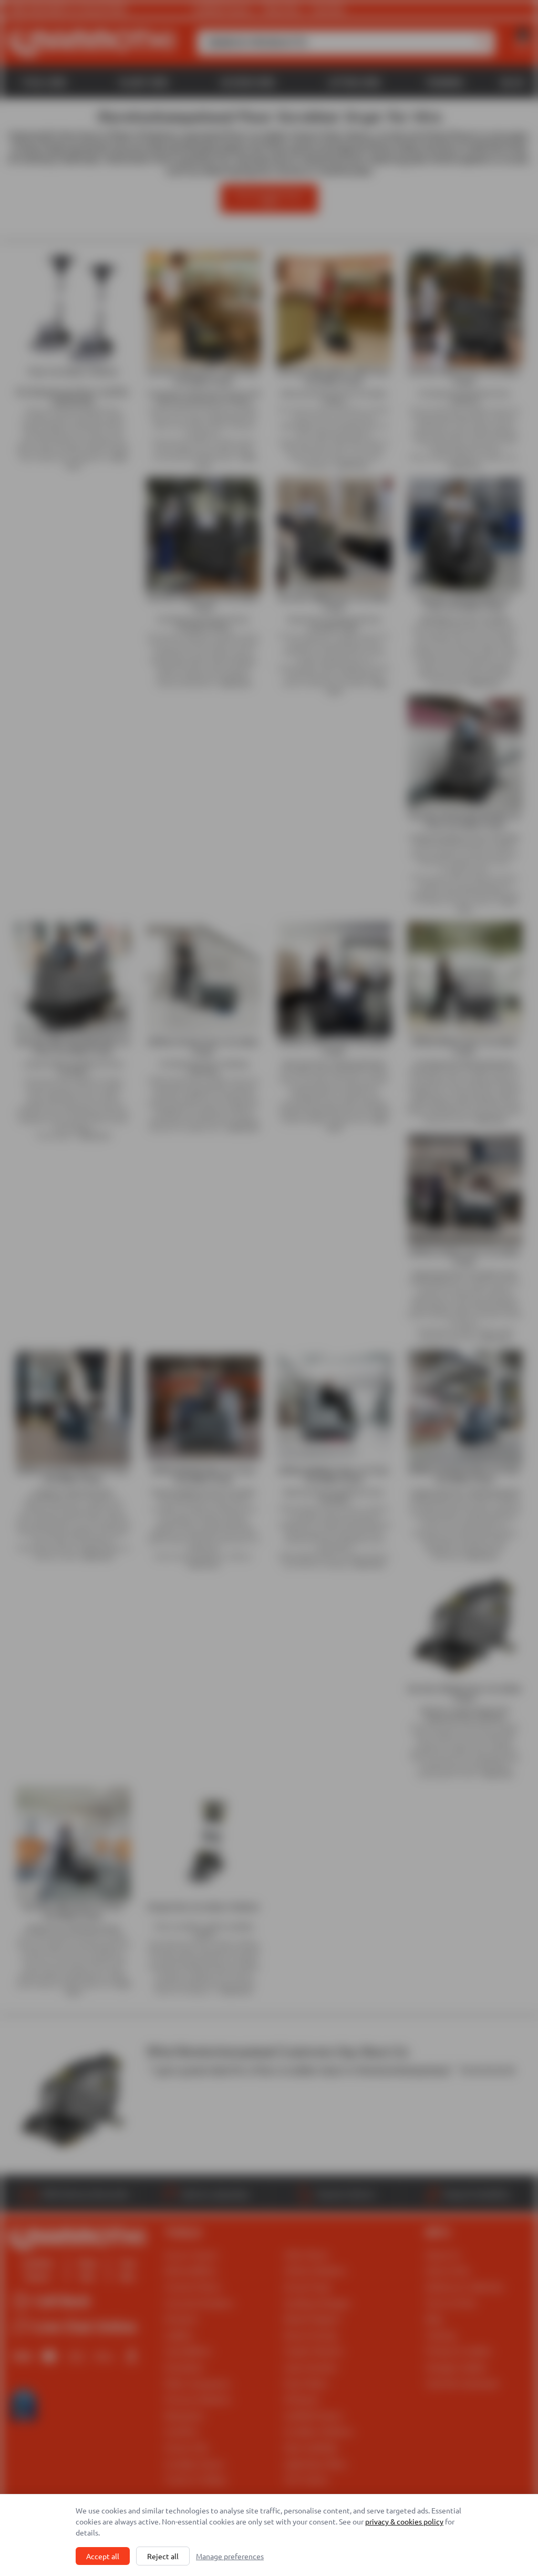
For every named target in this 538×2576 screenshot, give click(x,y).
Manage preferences (230, 2556)
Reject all (163, 2556)
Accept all (103, 2556)
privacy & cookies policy (404, 2521)
